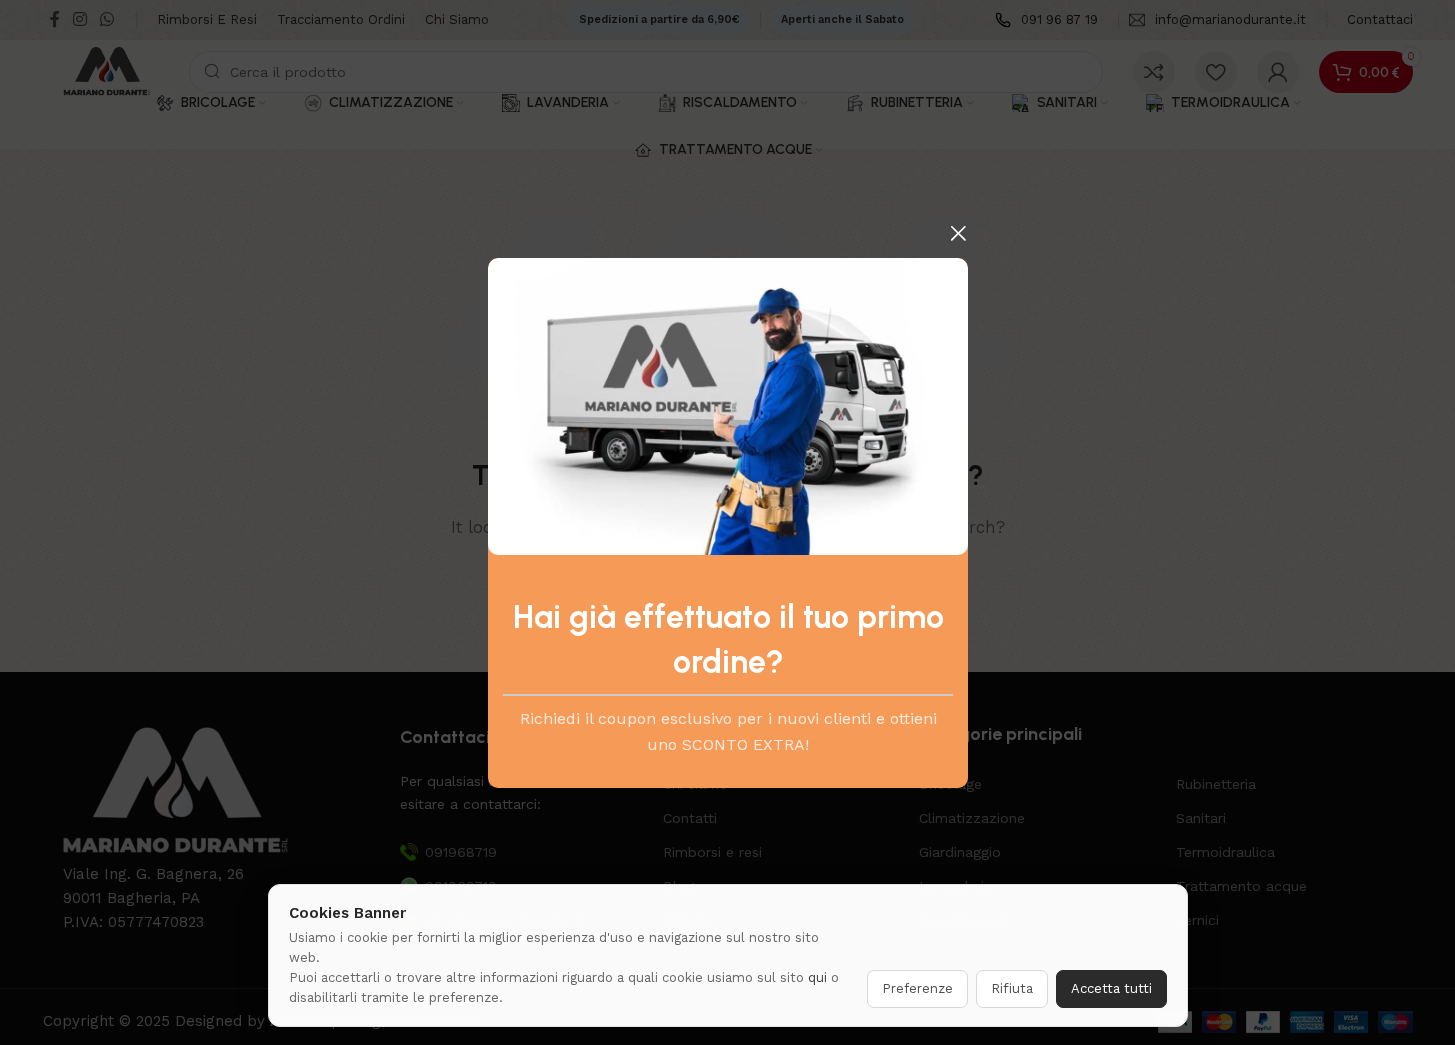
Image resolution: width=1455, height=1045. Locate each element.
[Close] (958, 233)
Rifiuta (1012, 988)
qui (817, 977)
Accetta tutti (1111, 988)
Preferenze (917, 988)
